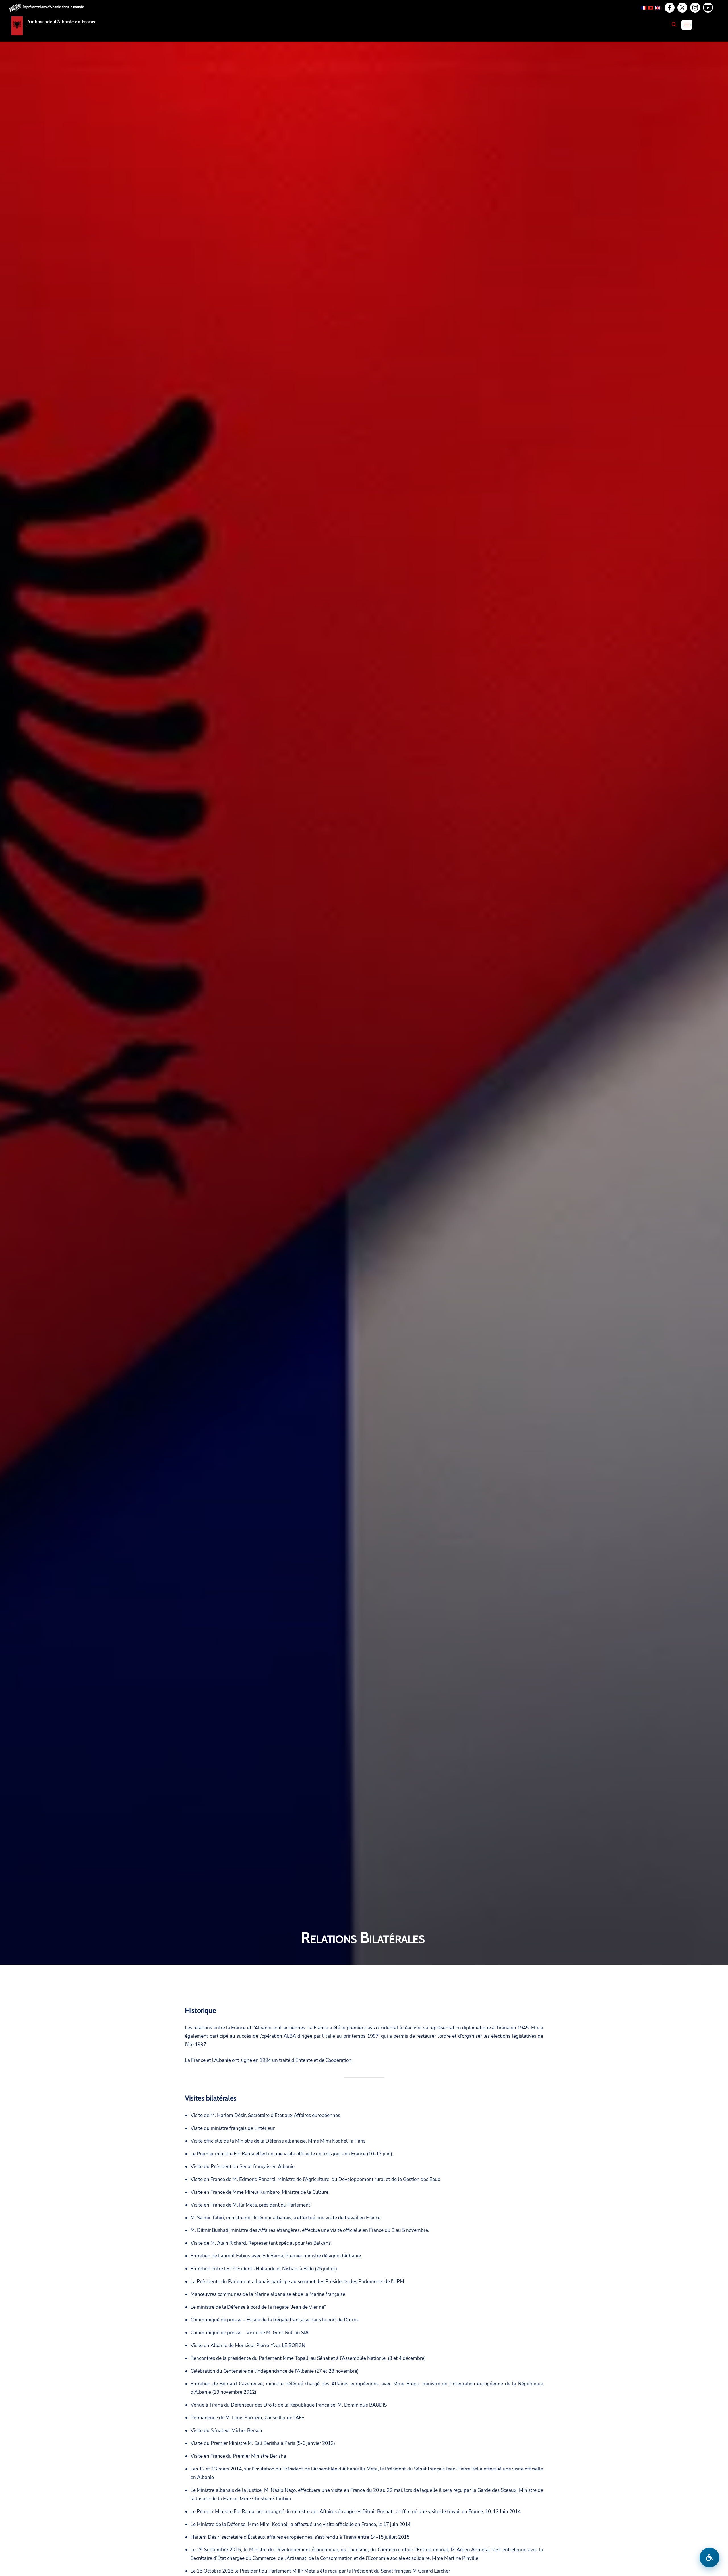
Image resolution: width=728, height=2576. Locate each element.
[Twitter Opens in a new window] (682, 8)
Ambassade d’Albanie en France (62, 22)
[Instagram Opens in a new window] (695, 8)
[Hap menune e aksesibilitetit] (710, 2558)
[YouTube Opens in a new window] (708, 8)
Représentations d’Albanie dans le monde (53, 7)
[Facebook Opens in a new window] (669, 8)
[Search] (674, 24)
